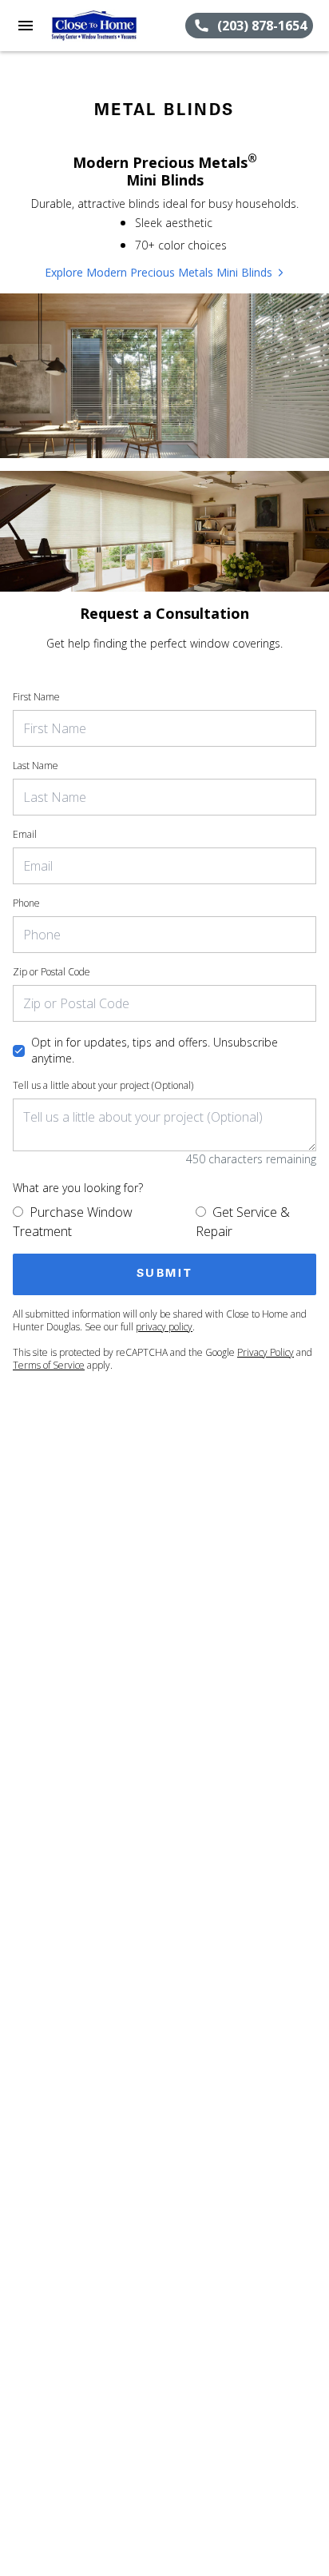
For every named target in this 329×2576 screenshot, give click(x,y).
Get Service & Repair (243, 1222)
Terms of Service (49, 1365)
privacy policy (164, 1327)
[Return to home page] (99, 26)
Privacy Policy (266, 1352)
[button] (26, 26)
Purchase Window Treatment (73, 1222)
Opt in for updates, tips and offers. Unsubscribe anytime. (155, 1050)
